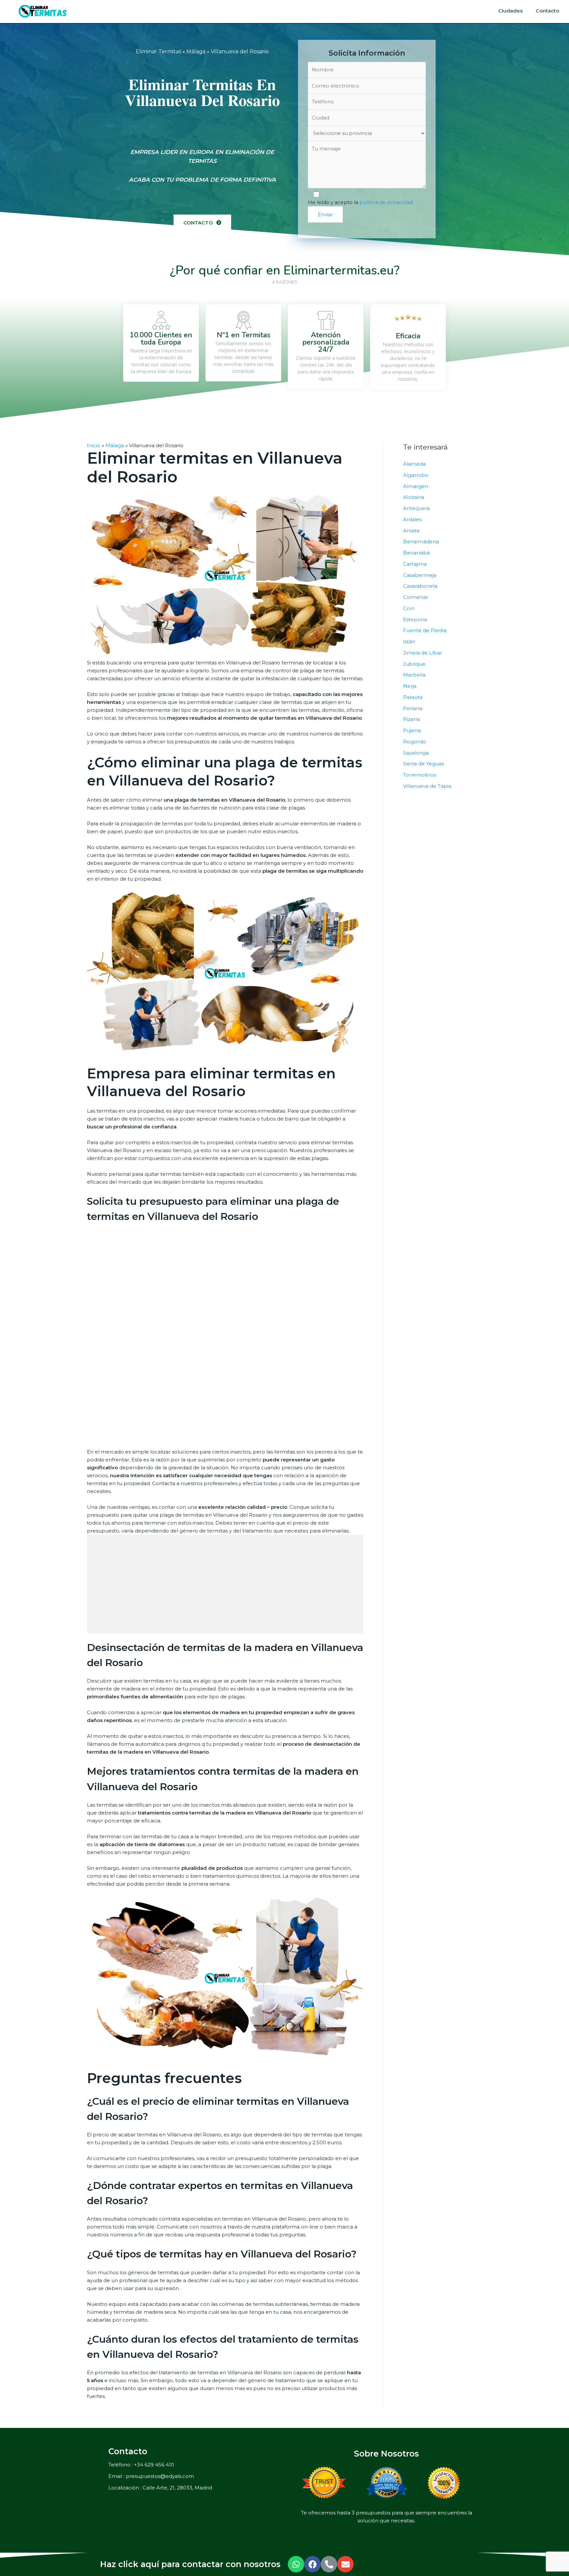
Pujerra (412, 730)
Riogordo (415, 742)
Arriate (411, 531)
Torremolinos (420, 775)
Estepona (415, 619)
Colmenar (416, 597)
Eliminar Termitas (158, 52)
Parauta (413, 697)
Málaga (196, 52)
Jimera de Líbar (422, 653)
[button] (202, 223)
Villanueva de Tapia (427, 786)
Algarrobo (416, 475)
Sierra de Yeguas (423, 764)
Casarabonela (420, 586)
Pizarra (411, 719)
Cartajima (415, 564)
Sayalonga (416, 753)
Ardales (412, 519)
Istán (409, 642)
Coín (409, 608)
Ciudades (510, 11)
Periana (413, 708)
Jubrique (414, 664)
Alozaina (414, 497)
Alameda (414, 464)
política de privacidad (386, 202)
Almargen (416, 486)
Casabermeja (420, 575)
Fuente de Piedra (425, 630)
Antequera (416, 508)
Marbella (414, 675)
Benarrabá (416, 553)
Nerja (410, 686)
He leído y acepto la (360, 202)
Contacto (547, 11)
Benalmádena (421, 541)
